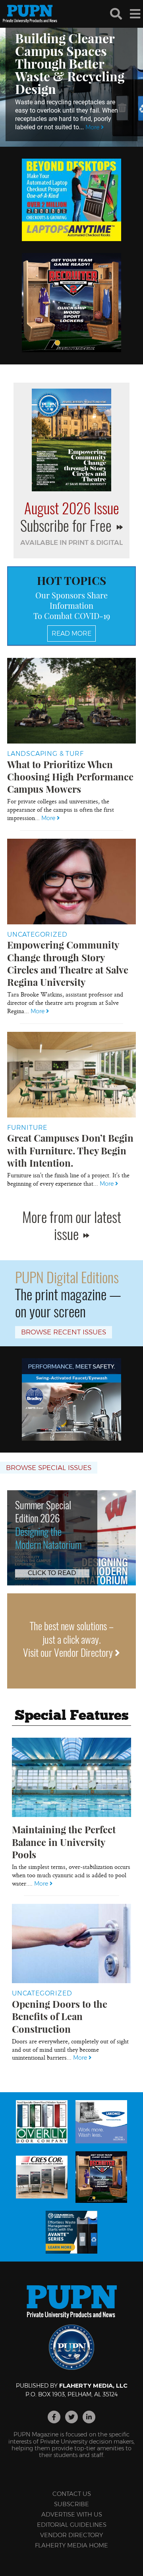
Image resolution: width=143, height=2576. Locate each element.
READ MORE (71, 633)
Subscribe (71, 2504)
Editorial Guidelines (72, 2525)
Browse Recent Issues (64, 1332)
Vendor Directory (71, 2535)
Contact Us (72, 2494)
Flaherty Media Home (71, 2545)
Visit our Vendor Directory (69, 1652)
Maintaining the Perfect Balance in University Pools (64, 1842)
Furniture (27, 1128)
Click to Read (52, 1573)
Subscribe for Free (68, 525)
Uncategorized (37, 934)
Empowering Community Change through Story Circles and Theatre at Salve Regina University (68, 963)
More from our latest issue (72, 1225)
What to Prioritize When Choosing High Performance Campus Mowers (70, 776)
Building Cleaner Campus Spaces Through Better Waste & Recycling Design (70, 63)
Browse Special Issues (49, 1468)
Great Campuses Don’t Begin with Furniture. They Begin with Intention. (70, 1150)
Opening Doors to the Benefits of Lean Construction (60, 2016)
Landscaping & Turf (45, 754)
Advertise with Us (72, 2514)
